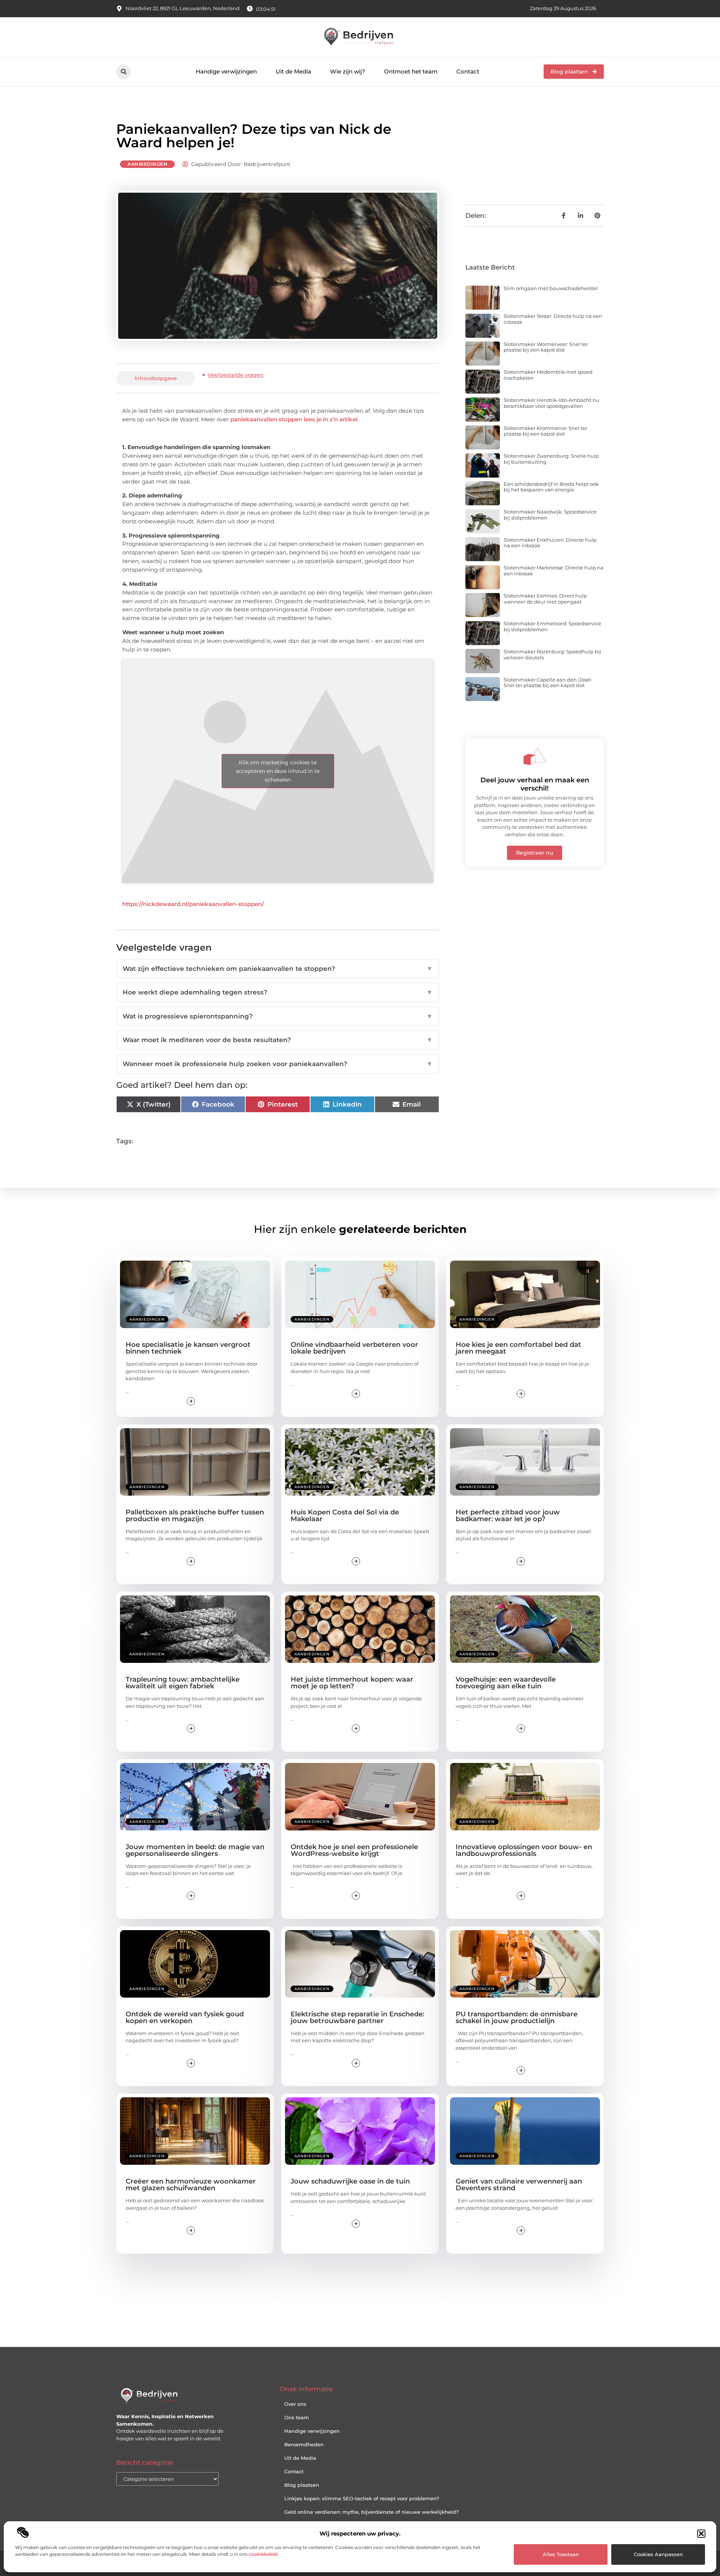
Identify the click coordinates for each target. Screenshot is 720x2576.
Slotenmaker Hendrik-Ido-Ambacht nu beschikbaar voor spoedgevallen (551, 403)
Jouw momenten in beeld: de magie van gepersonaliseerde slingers (195, 1850)
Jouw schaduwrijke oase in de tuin (350, 2181)
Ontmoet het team (411, 71)
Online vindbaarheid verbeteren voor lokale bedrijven (354, 1348)
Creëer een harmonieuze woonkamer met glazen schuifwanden (191, 2185)
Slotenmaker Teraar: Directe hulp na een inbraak (553, 319)
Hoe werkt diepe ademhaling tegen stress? (278, 992)
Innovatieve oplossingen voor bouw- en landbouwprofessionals (524, 1850)
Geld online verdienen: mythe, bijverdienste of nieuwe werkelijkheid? (371, 2512)
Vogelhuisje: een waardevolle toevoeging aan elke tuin (506, 1683)
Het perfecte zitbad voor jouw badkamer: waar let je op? (508, 1516)
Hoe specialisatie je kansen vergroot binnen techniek (188, 1348)
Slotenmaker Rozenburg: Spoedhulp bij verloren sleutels (552, 654)
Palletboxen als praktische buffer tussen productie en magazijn (195, 1516)
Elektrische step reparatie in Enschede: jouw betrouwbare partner (357, 2017)
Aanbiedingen (147, 164)
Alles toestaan (561, 2554)
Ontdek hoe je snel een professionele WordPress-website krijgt (354, 1850)
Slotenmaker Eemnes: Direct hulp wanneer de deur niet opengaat (545, 599)
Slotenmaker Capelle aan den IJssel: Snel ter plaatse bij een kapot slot (548, 683)
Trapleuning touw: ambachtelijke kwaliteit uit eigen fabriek (183, 1683)
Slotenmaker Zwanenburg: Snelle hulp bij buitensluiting (551, 459)
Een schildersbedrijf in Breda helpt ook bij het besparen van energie (551, 487)
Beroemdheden (304, 2444)
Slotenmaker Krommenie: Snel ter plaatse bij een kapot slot (545, 431)
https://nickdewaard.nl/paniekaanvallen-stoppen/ (193, 904)
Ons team (297, 2417)
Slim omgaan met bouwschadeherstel (551, 288)
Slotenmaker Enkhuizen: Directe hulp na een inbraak (550, 543)
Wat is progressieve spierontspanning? (278, 1016)
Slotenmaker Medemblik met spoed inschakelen (548, 375)
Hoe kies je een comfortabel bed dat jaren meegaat (518, 1348)
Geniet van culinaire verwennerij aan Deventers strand (519, 2185)
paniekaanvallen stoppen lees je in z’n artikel (294, 419)
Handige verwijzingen (226, 71)
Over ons (295, 2404)
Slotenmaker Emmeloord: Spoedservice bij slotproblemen (552, 626)
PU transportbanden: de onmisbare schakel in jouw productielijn (517, 2017)
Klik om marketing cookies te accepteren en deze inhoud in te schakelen (278, 771)
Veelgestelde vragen (236, 375)
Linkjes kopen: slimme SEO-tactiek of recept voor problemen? (362, 2498)
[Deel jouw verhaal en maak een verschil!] (535, 756)
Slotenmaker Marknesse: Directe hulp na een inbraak (553, 571)
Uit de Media (293, 71)
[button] (701, 2534)
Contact (468, 71)
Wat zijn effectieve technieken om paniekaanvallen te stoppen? (278, 969)
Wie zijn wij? (348, 71)
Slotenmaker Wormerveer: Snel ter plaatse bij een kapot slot (546, 347)
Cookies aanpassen (658, 2554)
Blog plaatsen (302, 2485)
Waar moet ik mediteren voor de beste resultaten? (278, 1040)
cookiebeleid (263, 2554)
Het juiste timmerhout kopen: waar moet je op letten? (352, 1683)
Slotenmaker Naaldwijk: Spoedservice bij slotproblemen (550, 515)
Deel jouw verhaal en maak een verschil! (535, 784)
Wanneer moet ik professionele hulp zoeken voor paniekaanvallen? (278, 1064)
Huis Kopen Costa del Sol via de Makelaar (345, 1516)
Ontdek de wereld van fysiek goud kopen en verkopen (185, 2017)
